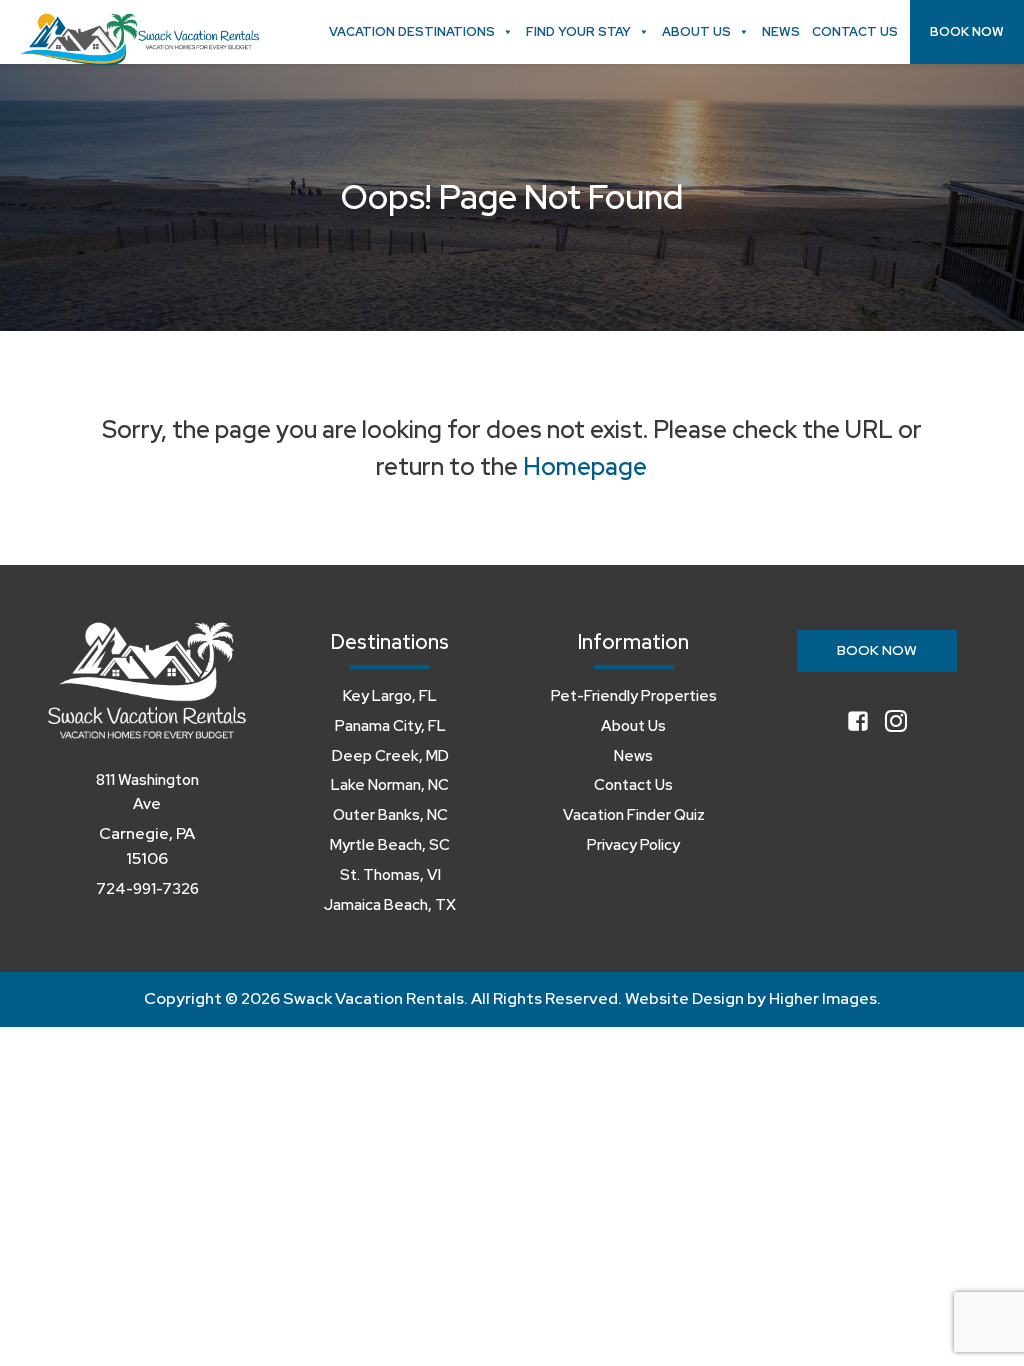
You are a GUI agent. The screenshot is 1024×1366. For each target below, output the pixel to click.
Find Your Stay (578, 31)
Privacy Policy (633, 845)
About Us (696, 31)
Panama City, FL (390, 726)
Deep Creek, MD (390, 756)
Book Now (967, 31)
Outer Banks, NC (390, 815)
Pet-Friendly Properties (634, 696)
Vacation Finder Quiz (634, 815)
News (781, 31)
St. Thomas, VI (390, 875)
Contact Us (855, 31)
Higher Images (823, 998)
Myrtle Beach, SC (390, 845)
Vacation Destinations (412, 31)
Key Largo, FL (390, 696)
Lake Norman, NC (390, 785)
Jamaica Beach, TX (390, 905)
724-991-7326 (147, 889)
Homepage (585, 466)
